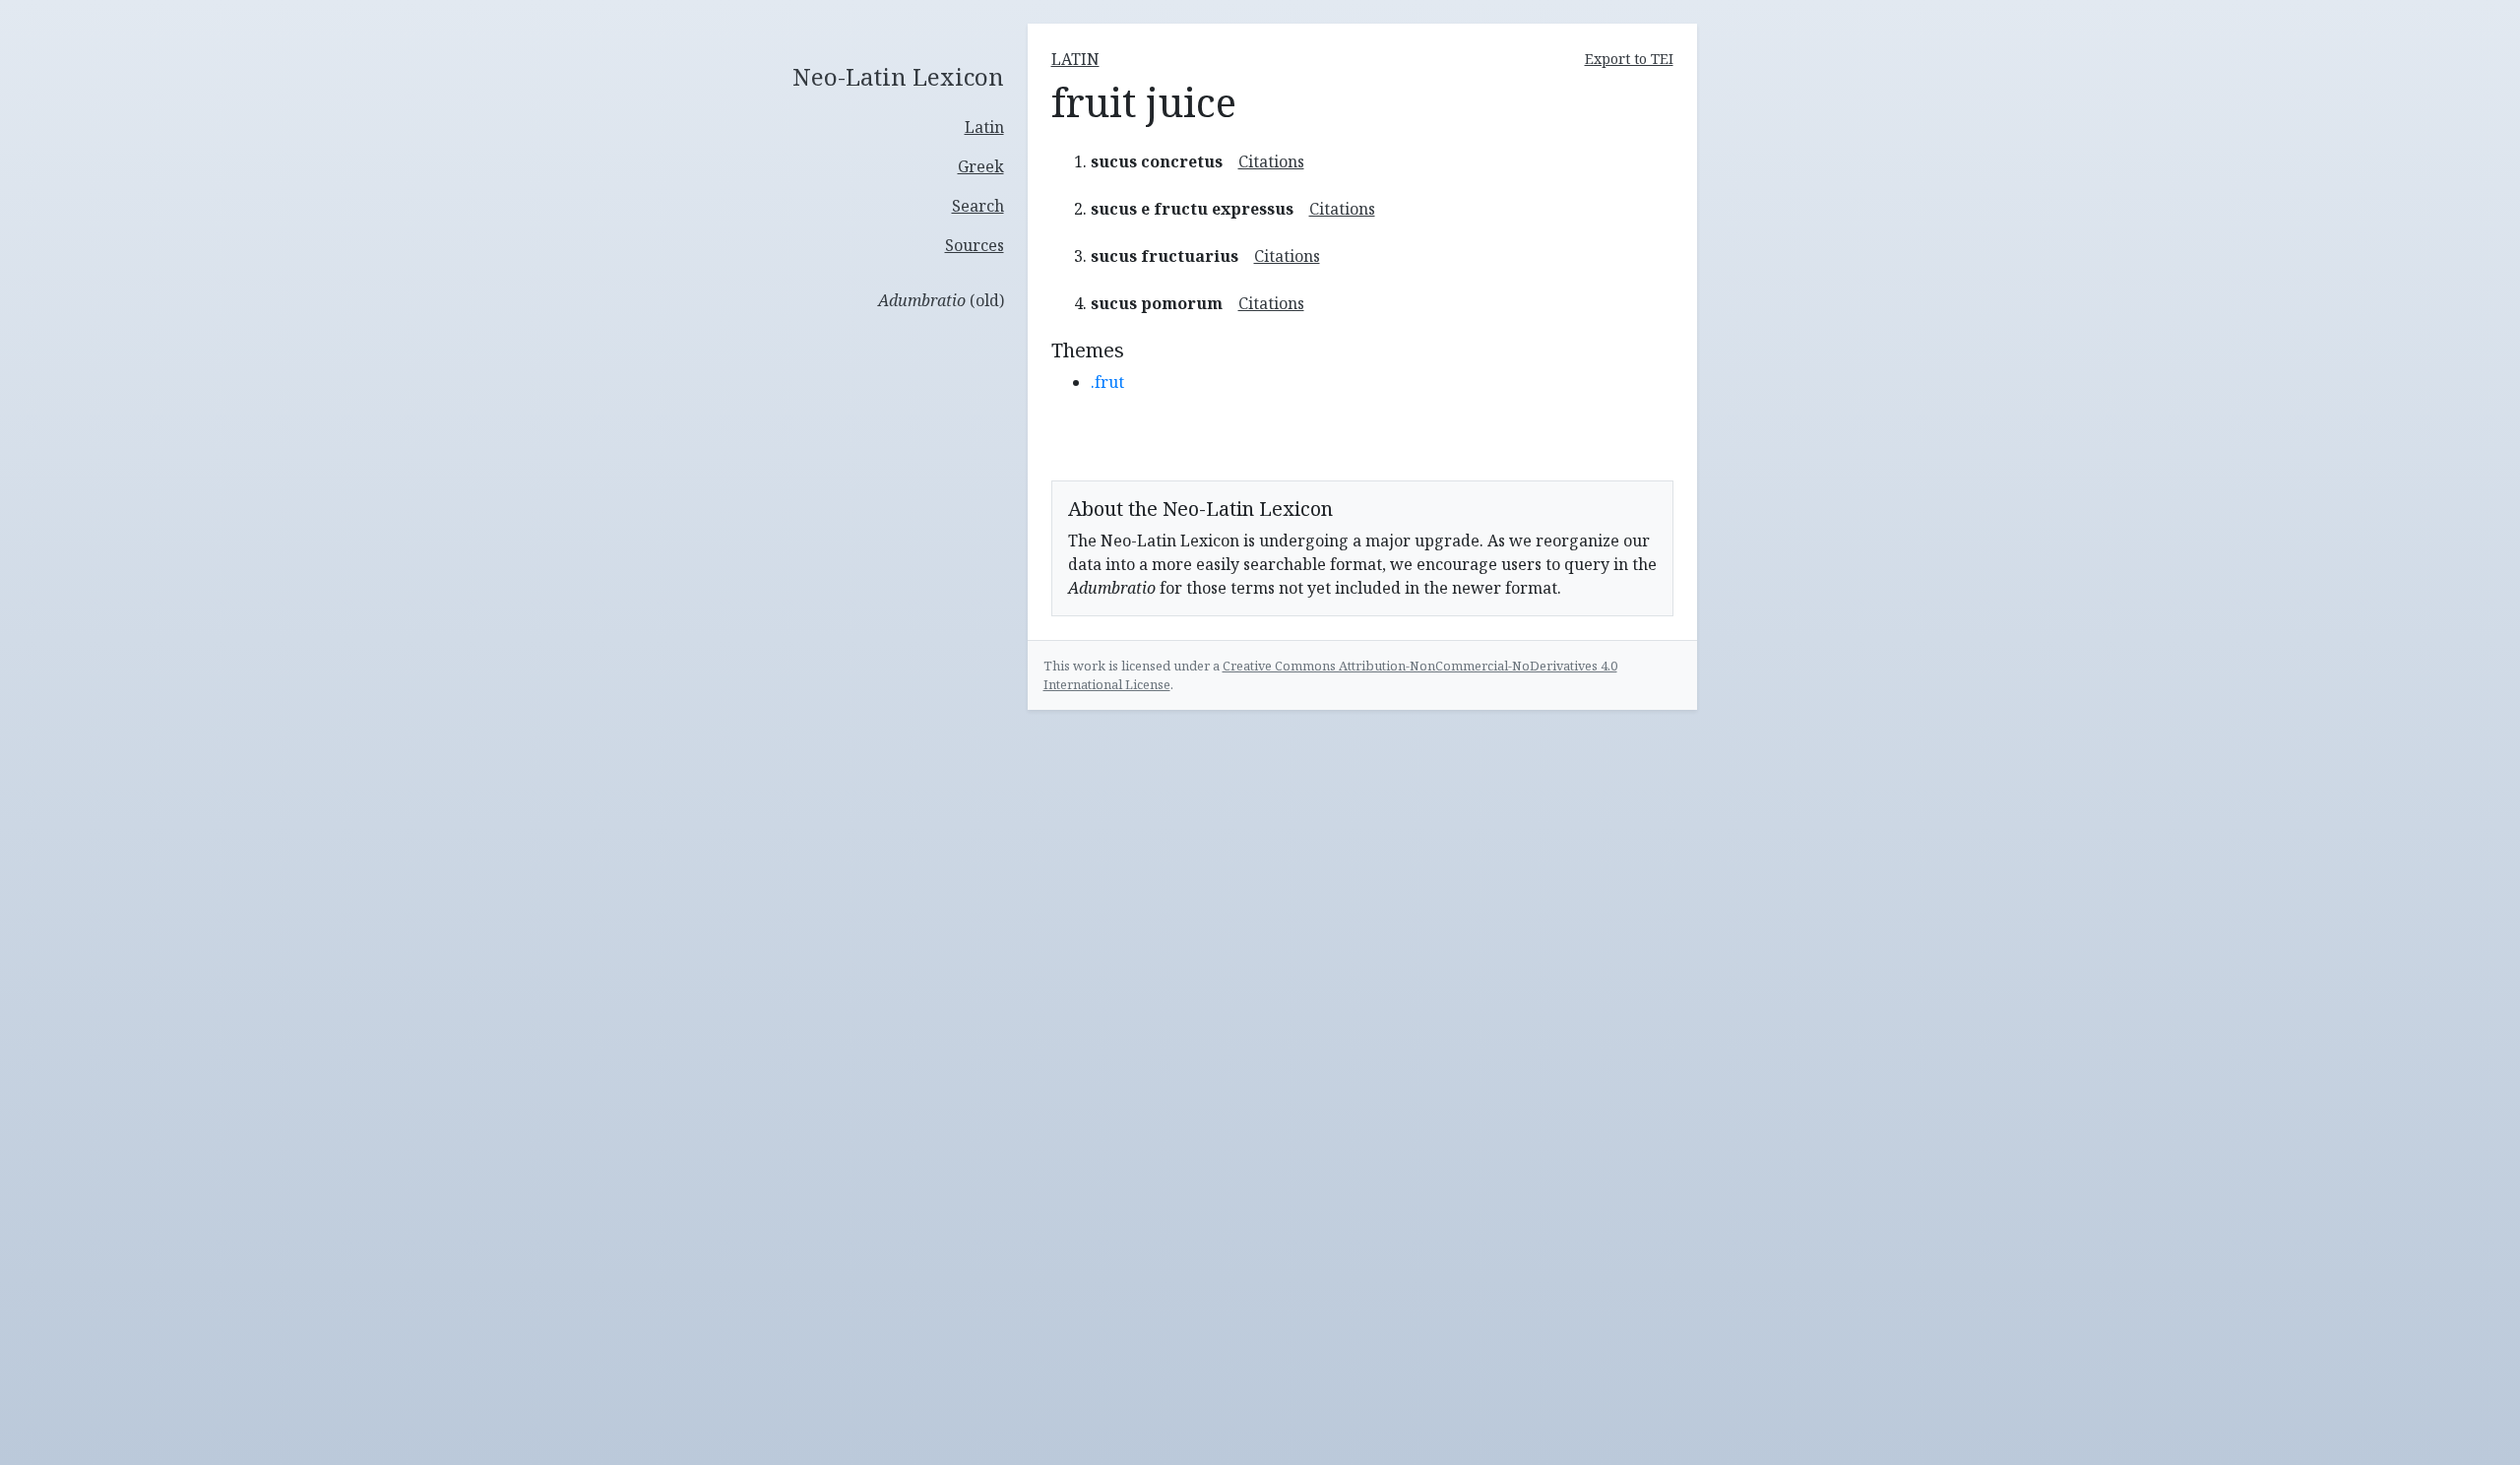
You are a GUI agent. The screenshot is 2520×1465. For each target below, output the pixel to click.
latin (1075, 59)
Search (978, 206)
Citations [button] (1271, 161)
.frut (1107, 382)
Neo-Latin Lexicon (898, 77)
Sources (975, 245)
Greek (981, 166)
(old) (941, 300)
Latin (984, 127)
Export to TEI (1629, 59)
